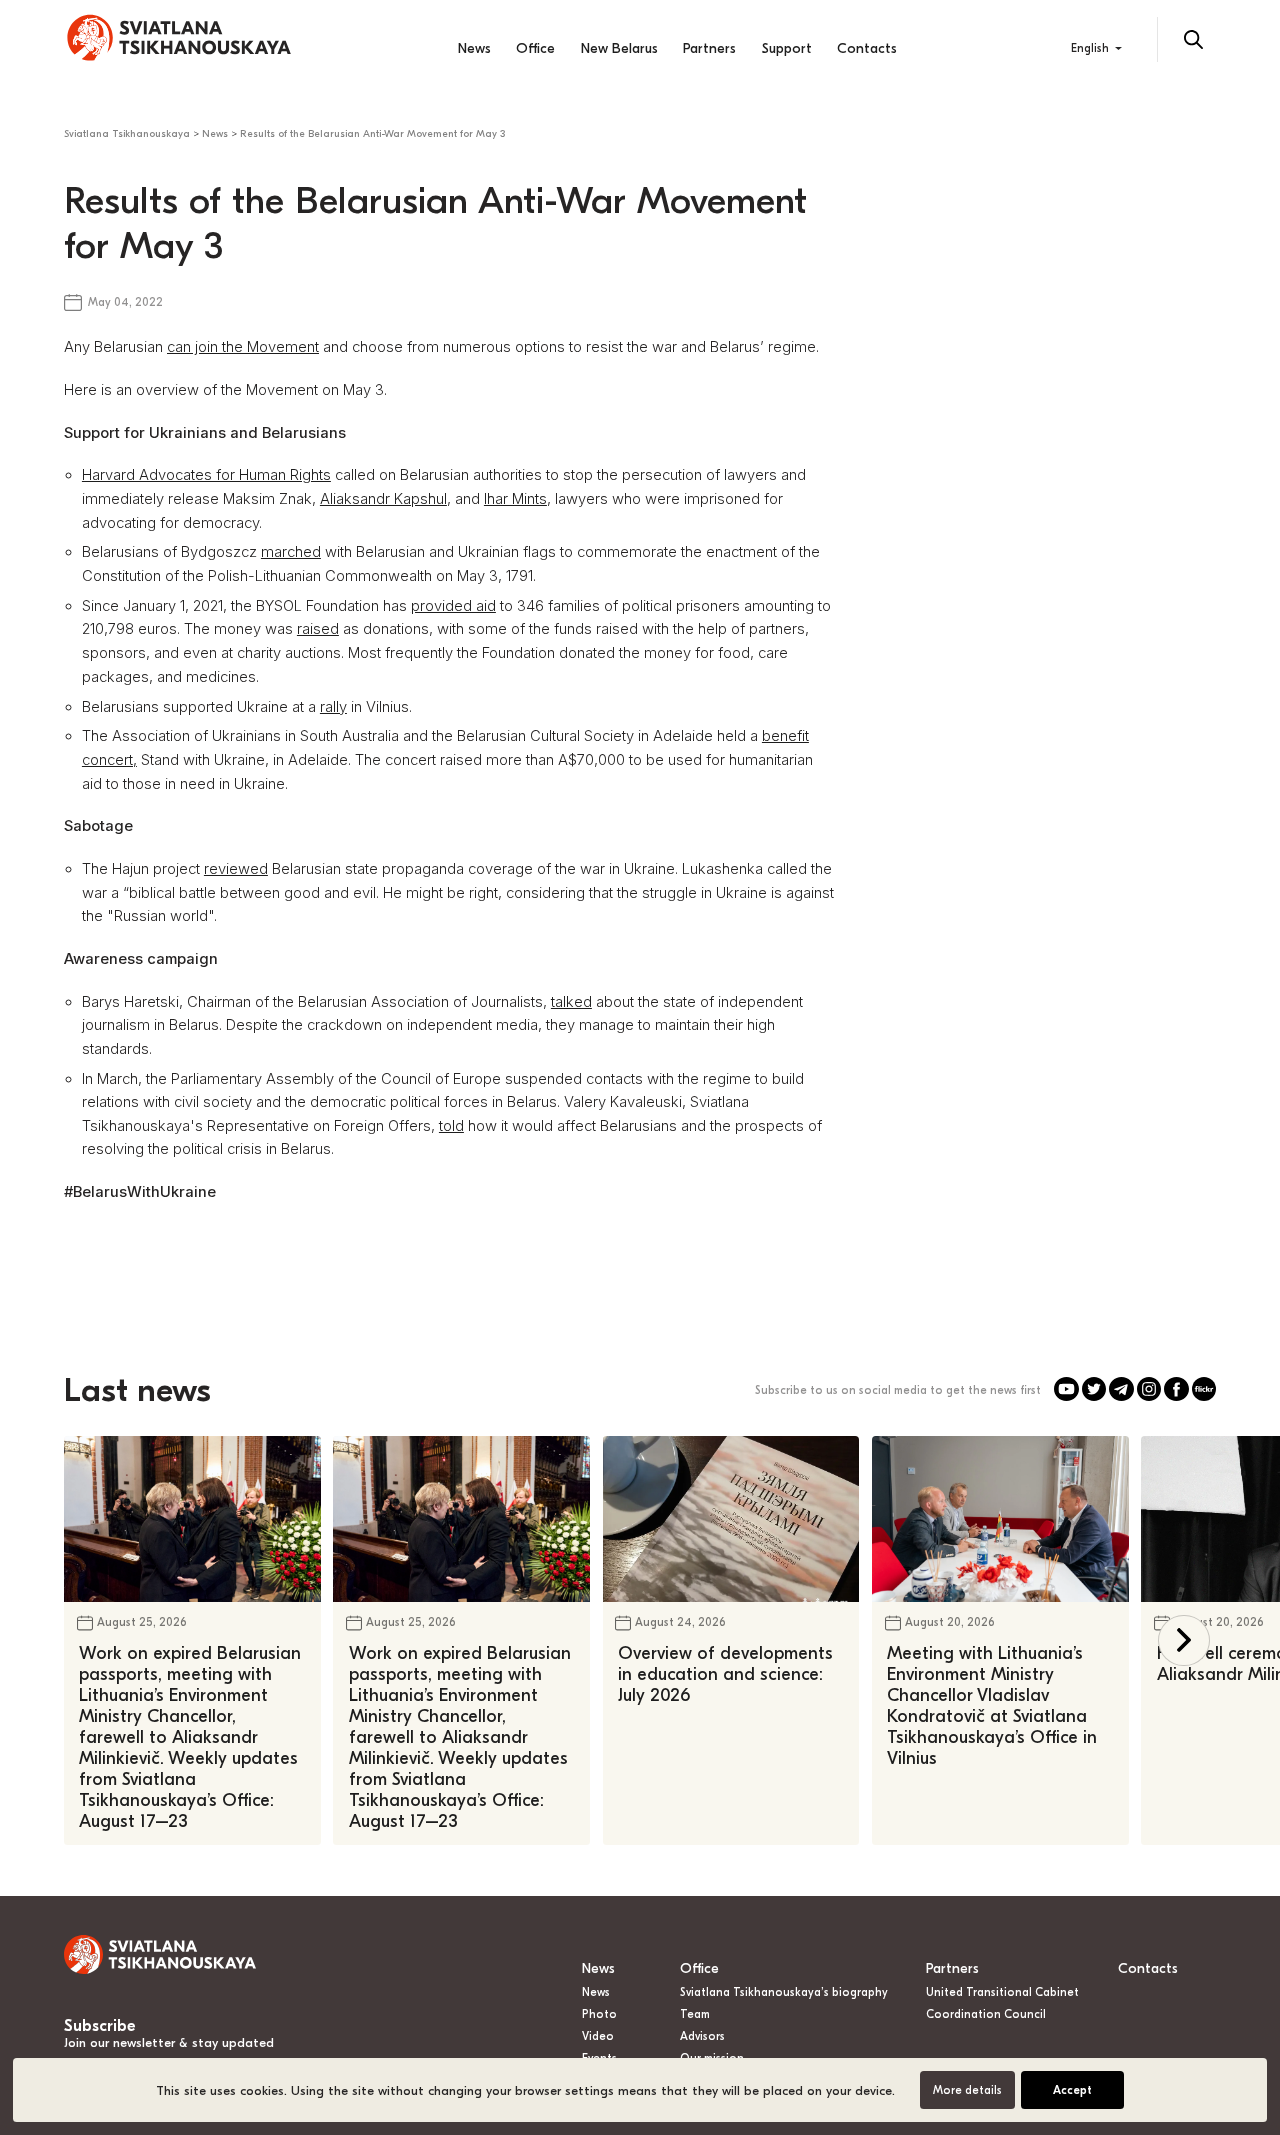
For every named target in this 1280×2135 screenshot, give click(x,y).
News (474, 48)
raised (318, 629)
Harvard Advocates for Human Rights (206, 475)
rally (333, 707)
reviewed (236, 869)
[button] (1183, 1640)
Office (535, 48)
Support (787, 48)
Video (598, 2036)
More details (967, 2090)
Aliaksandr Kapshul (383, 499)
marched (291, 552)
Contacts (867, 48)
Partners (709, 48)
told (451, 1126)
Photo (599, 2014)
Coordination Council (986, 2014)
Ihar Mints (515, 499)
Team (695, 2014)
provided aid (453, 606)
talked (571, 1002)
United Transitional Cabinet (1002, 1992)
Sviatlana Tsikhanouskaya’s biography (784, 1992)
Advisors (702, 2036)
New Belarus (619, 48)
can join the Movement (243, 347)
